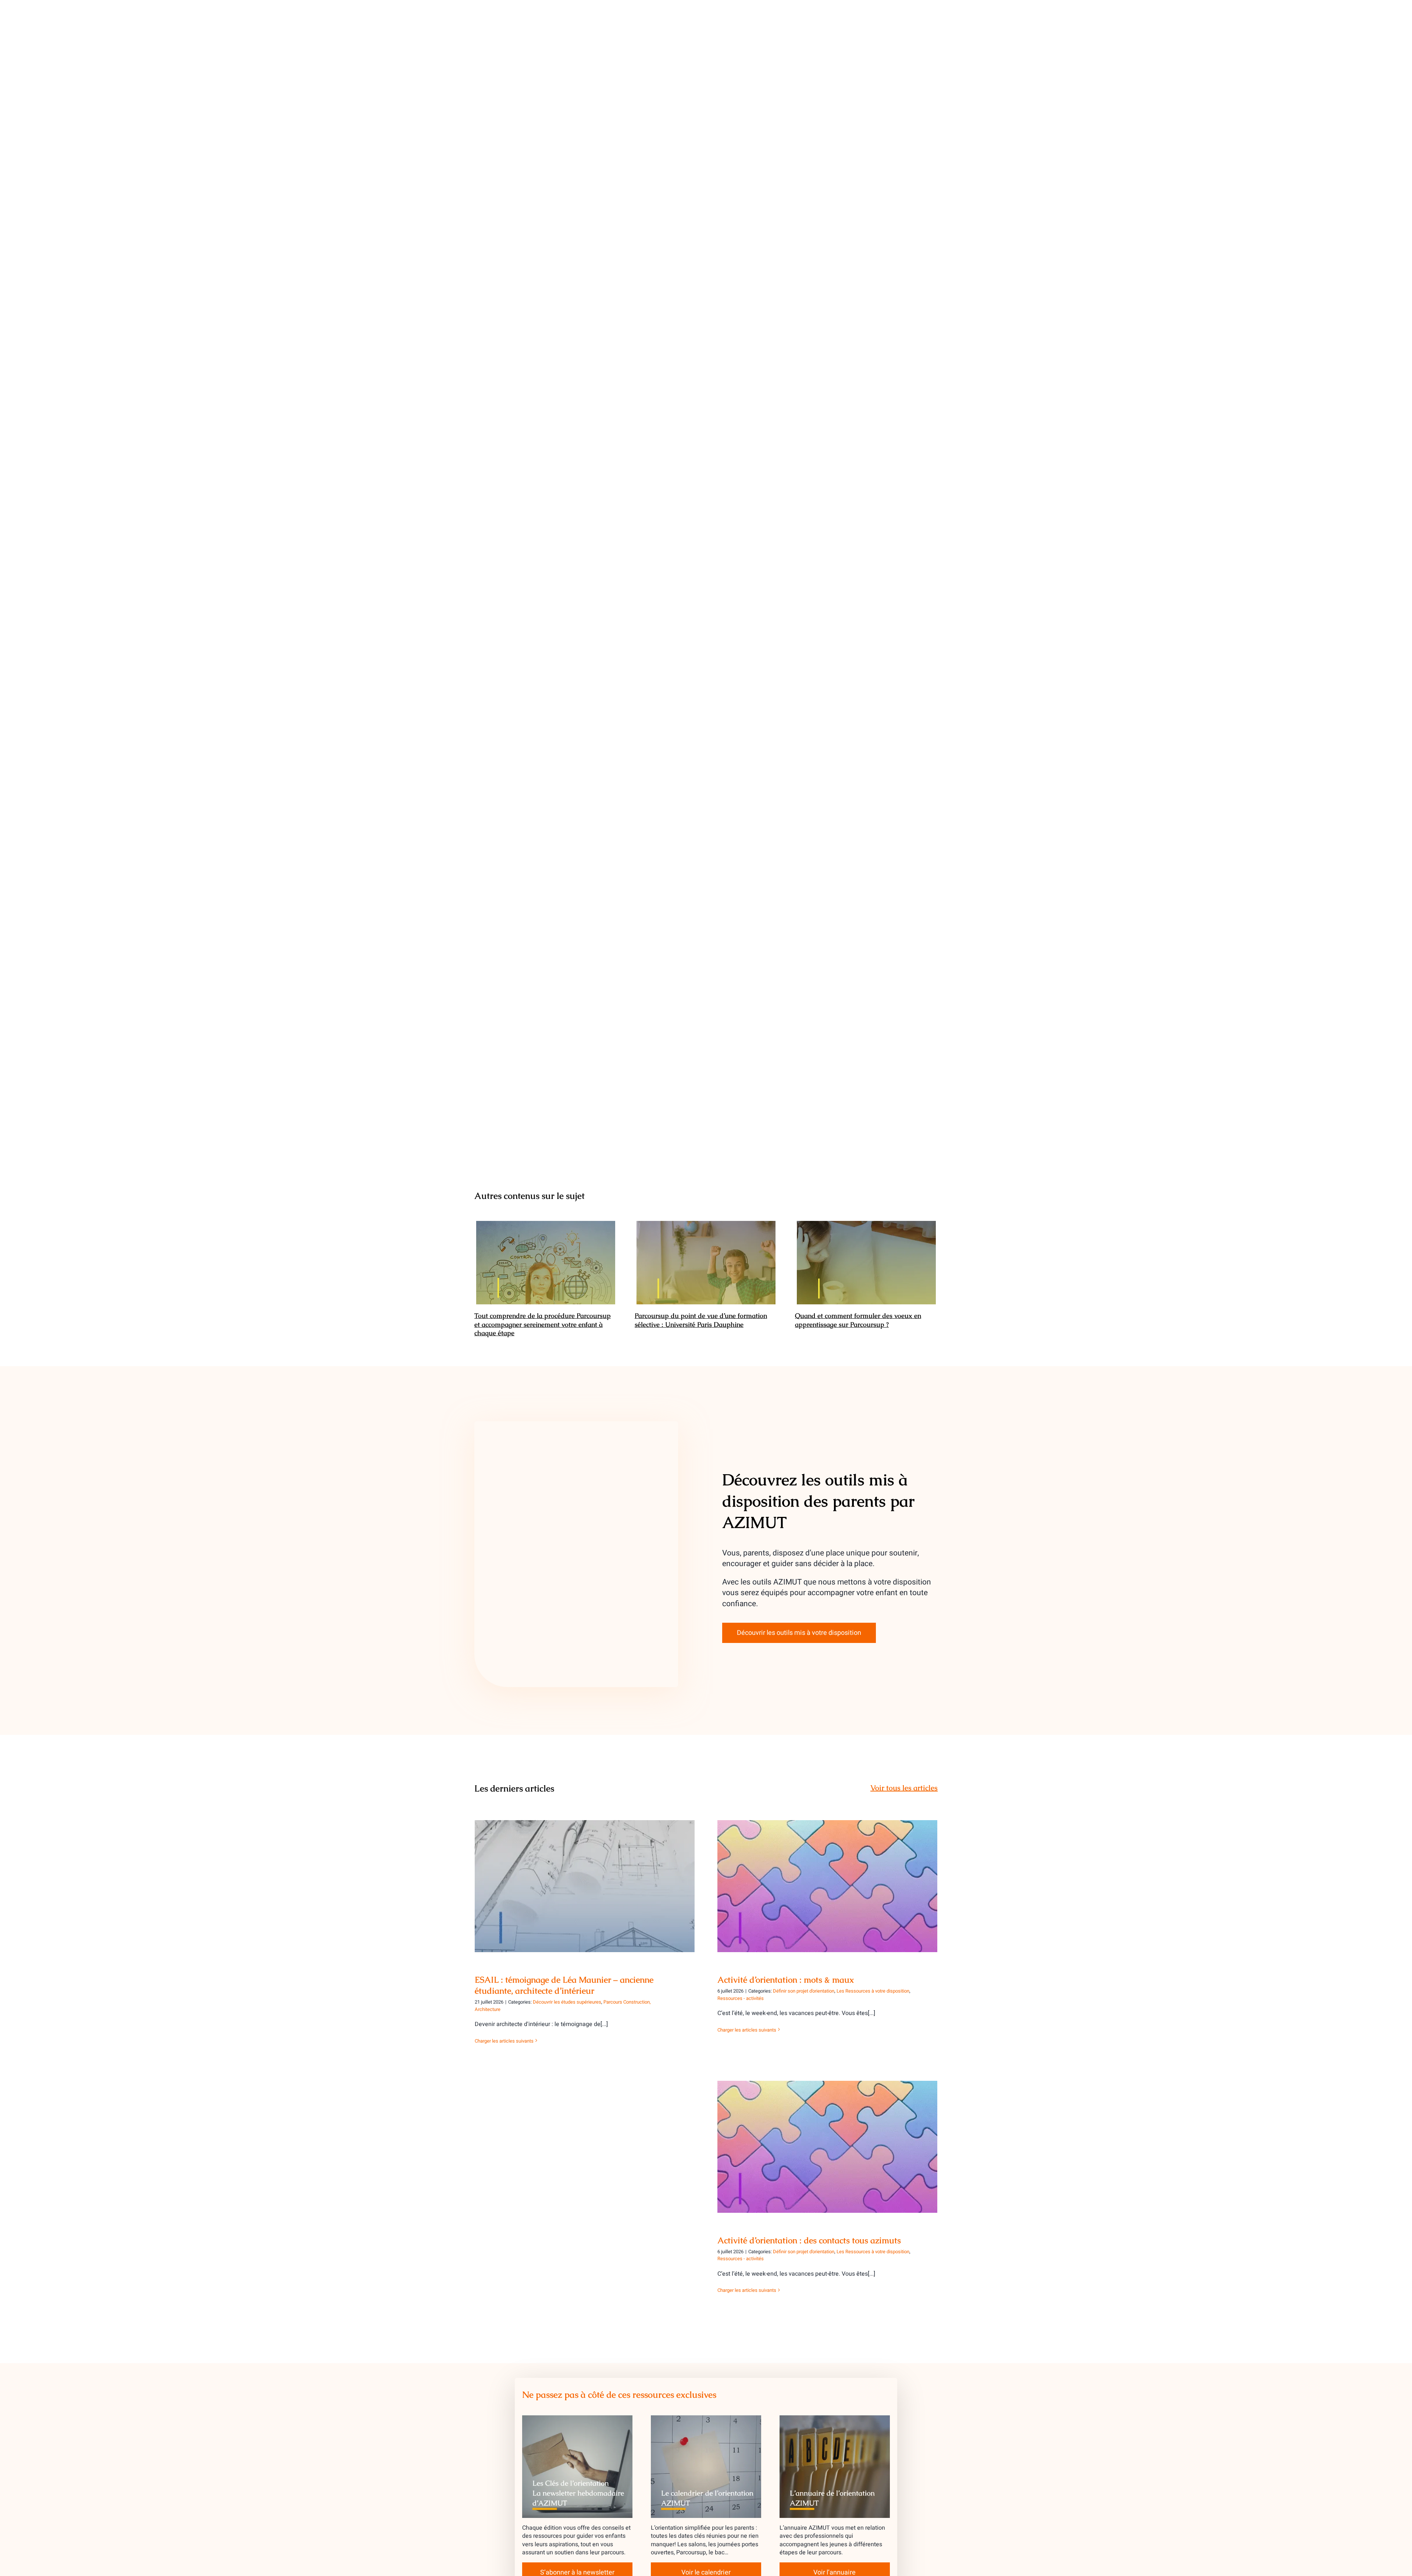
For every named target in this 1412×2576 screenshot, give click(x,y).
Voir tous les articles (904, 1788)
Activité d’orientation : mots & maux (828, 1880)
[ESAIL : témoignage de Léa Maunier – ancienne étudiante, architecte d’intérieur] (585, 1886)
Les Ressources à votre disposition (873, 1991)
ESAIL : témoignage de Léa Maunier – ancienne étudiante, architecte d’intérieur (585, 1875)
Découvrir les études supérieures (567, 2002)
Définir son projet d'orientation (804, 1991)
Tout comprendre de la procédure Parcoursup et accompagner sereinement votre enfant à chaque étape (546, 1263)
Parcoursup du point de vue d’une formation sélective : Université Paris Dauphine (706, 1263)
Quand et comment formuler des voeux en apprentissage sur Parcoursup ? (867, 1263)
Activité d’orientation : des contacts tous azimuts (828, 2141)
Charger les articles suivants (504, 2041)
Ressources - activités (741, 1998)
